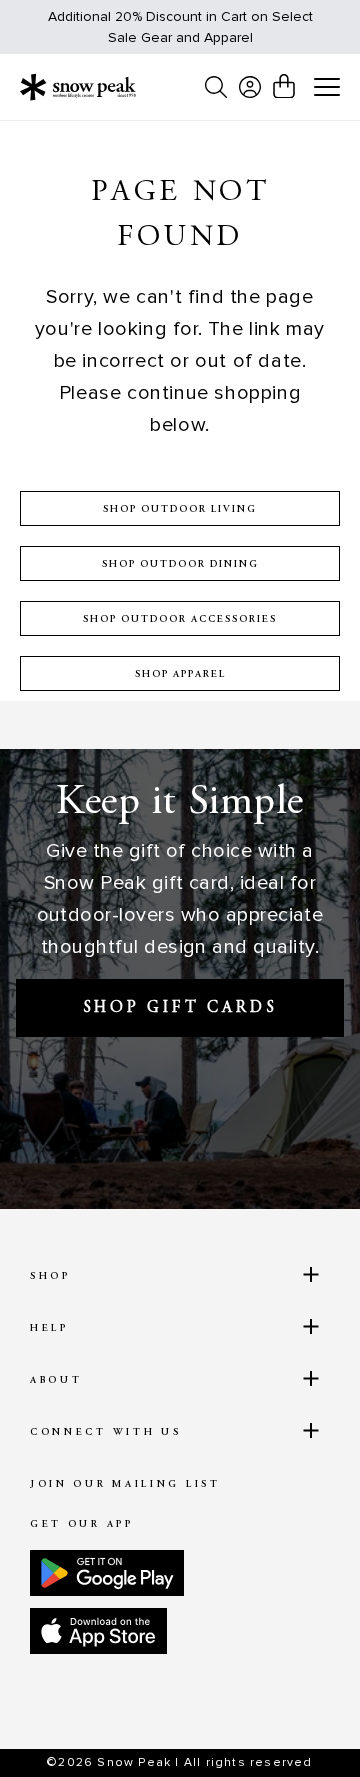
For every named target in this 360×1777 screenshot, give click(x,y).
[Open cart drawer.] (284, 86)
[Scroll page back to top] (301, 1727)
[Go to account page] (250, 87)
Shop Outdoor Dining (180, 565)
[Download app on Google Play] (107, 1573)
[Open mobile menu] (327, 88)
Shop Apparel (180, 675)
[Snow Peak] (78, 87)
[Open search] (216, 87)
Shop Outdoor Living (180, 510)
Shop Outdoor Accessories (180, 620)
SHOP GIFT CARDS (180, 1008)
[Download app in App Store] (98, 1631)
